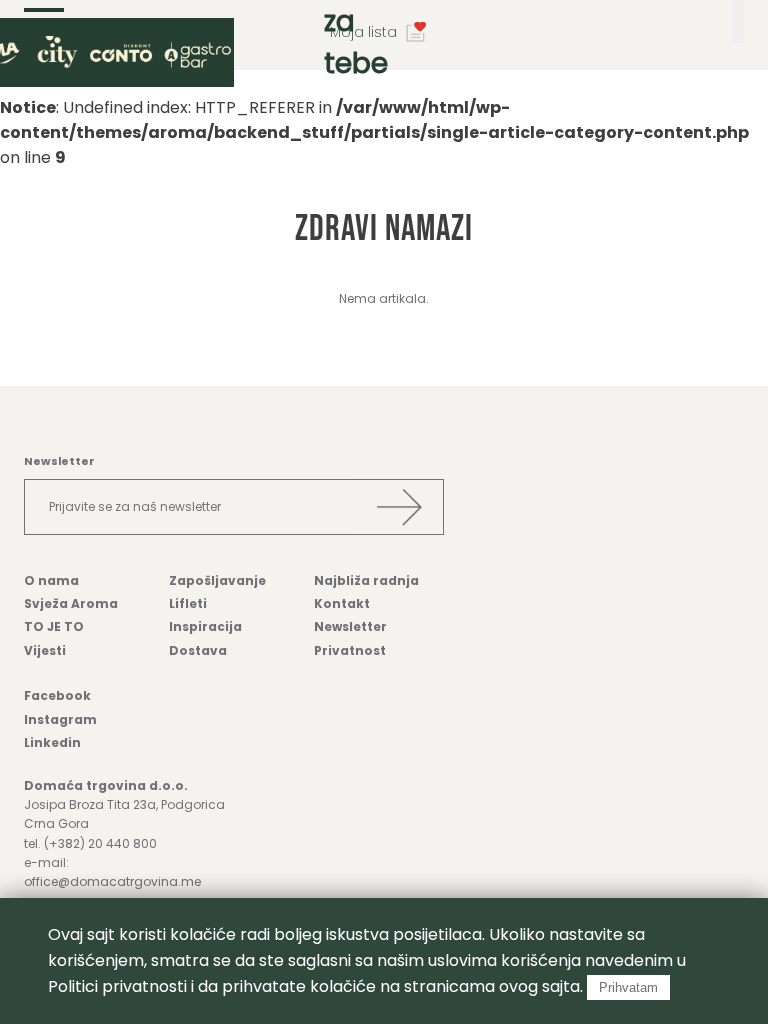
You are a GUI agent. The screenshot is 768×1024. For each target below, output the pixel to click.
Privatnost (350, 650)
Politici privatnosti (117, 986)
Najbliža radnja (366, 580)
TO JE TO (54, 626)
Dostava (198, 650)
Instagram (60, 719)
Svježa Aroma (71, 603)
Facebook (57, 695)
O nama (51, 580)
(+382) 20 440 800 (100, 843)
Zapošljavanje (217, 580)
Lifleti (188, 603)
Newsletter (350, 626)
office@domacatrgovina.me (112, 881)
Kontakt (342, 603)
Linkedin (52, 742)
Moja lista (363, 32)
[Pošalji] (399, 507)
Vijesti (45, 650)
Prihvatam (628, 987)
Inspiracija (205, 626)
